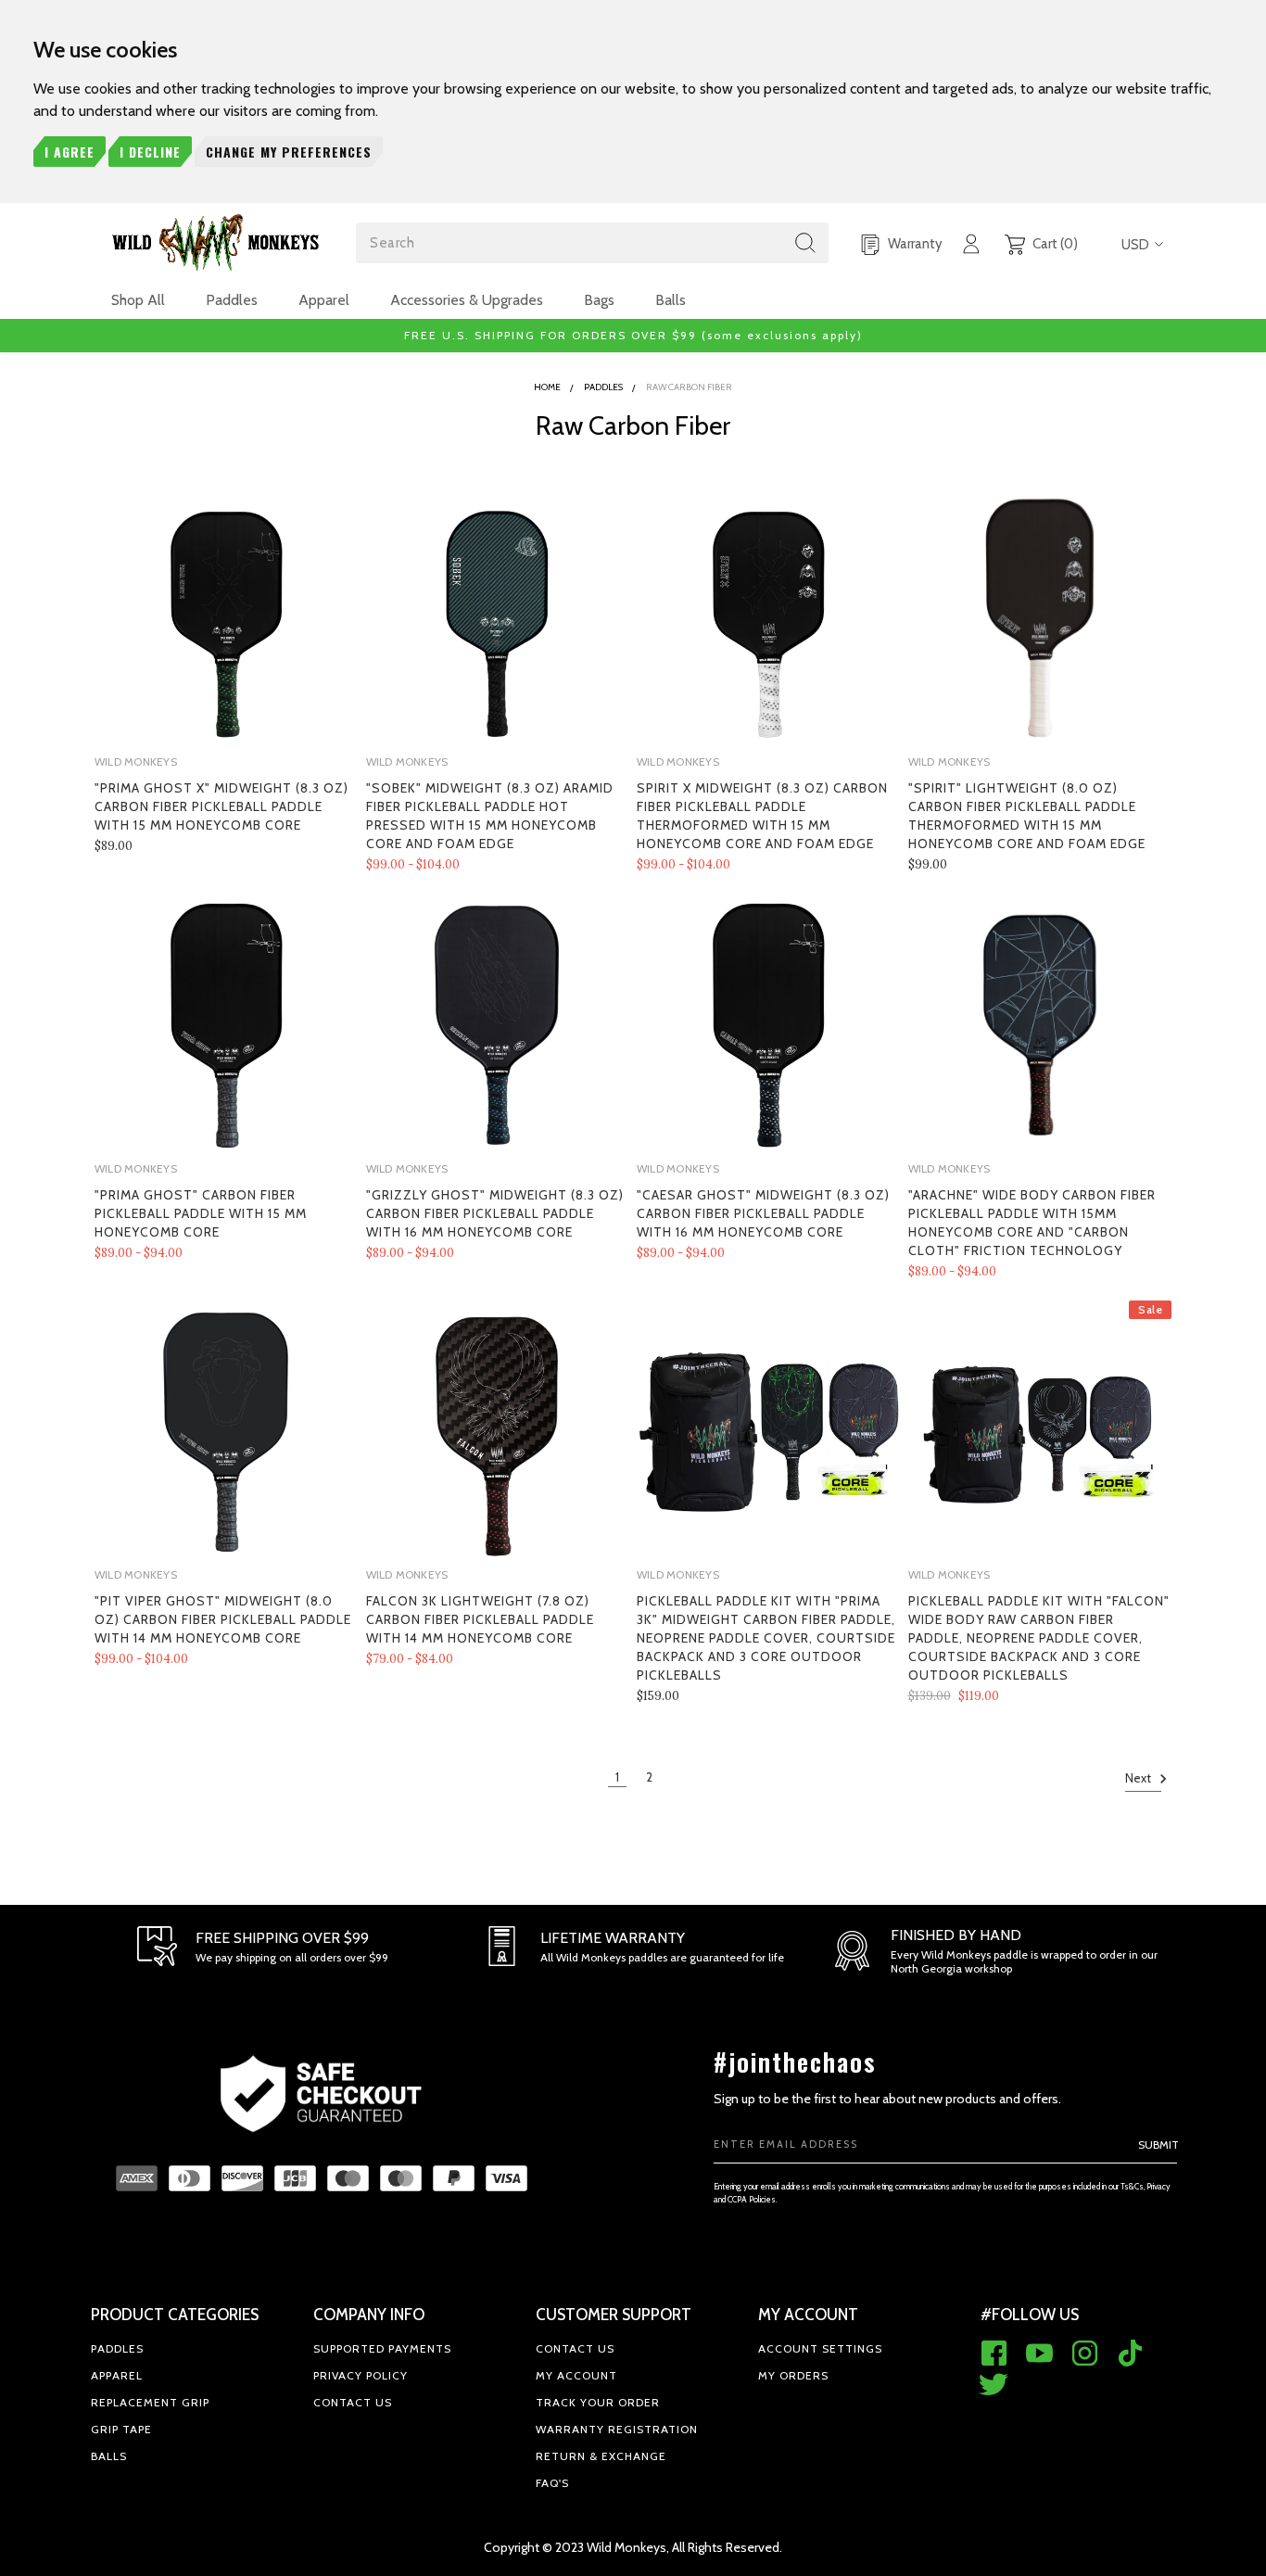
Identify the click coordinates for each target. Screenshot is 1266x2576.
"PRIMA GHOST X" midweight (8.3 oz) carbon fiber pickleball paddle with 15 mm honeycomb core (222, 806)
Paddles (232, 300)
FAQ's (552, 2483)
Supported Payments (382, 2348)
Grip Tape (121, 2429)
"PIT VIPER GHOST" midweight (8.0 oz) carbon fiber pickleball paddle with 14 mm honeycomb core (223, 1619)
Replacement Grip (150, 2402)
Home (547, 387)
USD (1135, 245)
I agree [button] (70, 152)
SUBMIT (1158, 2145)
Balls (671, 300)
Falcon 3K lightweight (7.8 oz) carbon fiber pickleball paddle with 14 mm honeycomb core (480, 1619)
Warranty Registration (617, 2429)
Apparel (324, 300)
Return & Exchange (601, 2456)
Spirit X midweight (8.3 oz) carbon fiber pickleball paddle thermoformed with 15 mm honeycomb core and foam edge (762, 816)
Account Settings (820, 2348)
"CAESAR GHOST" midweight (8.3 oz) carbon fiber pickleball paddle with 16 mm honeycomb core (763, 1213)
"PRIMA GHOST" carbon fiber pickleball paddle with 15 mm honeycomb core (201, 1213)
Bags (599, 300)
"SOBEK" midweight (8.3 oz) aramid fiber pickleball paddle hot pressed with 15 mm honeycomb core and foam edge (490, 816)
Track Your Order (598, 2402)
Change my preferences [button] (289, 152)
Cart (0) (1054, 244)
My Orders (793, 2375)
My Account (576, 2375)
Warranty (914, 244)
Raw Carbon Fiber (689, 387)
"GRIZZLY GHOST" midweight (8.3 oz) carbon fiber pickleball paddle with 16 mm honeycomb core (495, 1213)
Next (1139, 1778)
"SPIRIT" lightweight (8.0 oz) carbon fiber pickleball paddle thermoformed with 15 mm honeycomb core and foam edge (1027, 816)
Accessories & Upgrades (467, 300)
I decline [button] (150, 152)
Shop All (138, 300)
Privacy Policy (361, 2375)
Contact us (353, 2402)
